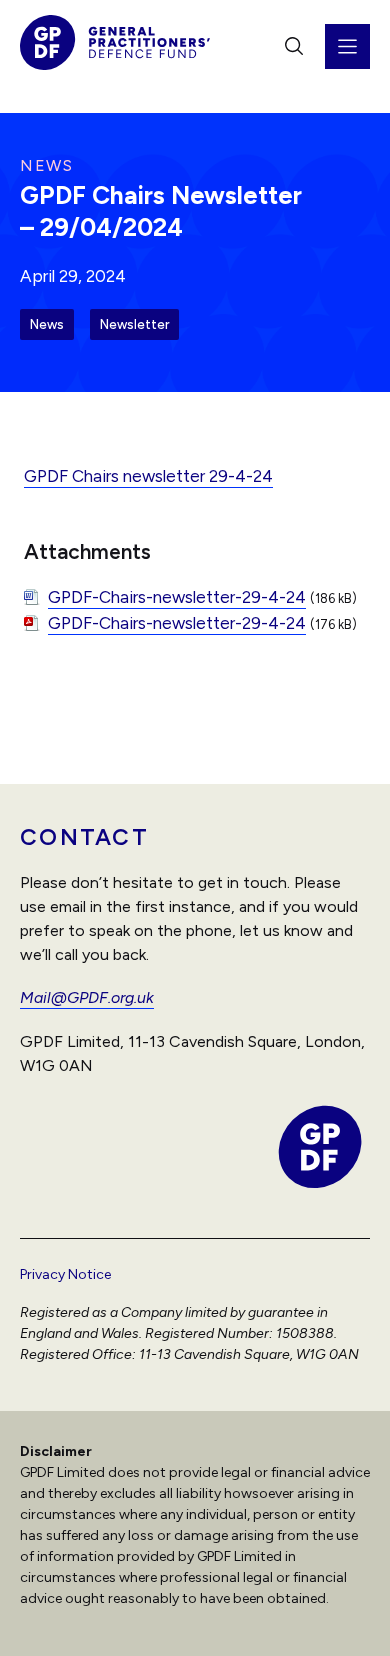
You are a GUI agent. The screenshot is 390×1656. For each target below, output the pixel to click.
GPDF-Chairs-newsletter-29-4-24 (177, 597)
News (47, 324)
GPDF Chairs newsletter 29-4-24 (148, 476)
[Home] (115, 46)
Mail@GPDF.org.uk (87, 997)
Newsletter (134, 324)
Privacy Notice (65, 1274)
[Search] (294, 46)
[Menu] (347, 46)
